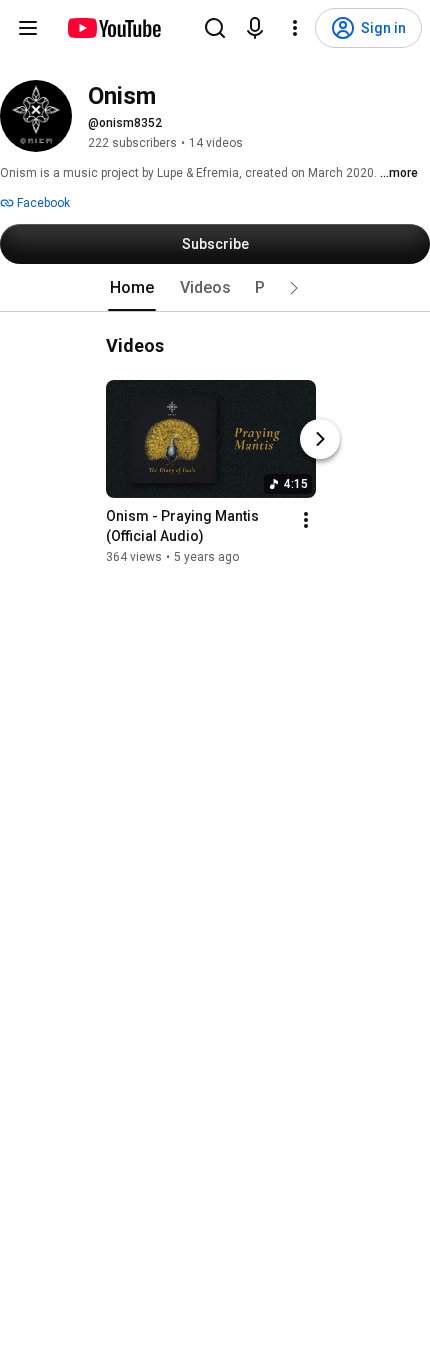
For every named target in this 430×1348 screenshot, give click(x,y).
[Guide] (28, 28)
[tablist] (215, 288)
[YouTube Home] (113, 28)
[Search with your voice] (255, 28)
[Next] (320, 439)
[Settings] (295, 28)
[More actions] (306, 520)
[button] (294, 288)
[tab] (132, 288)
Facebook (42, 203)
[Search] (215, 28)
